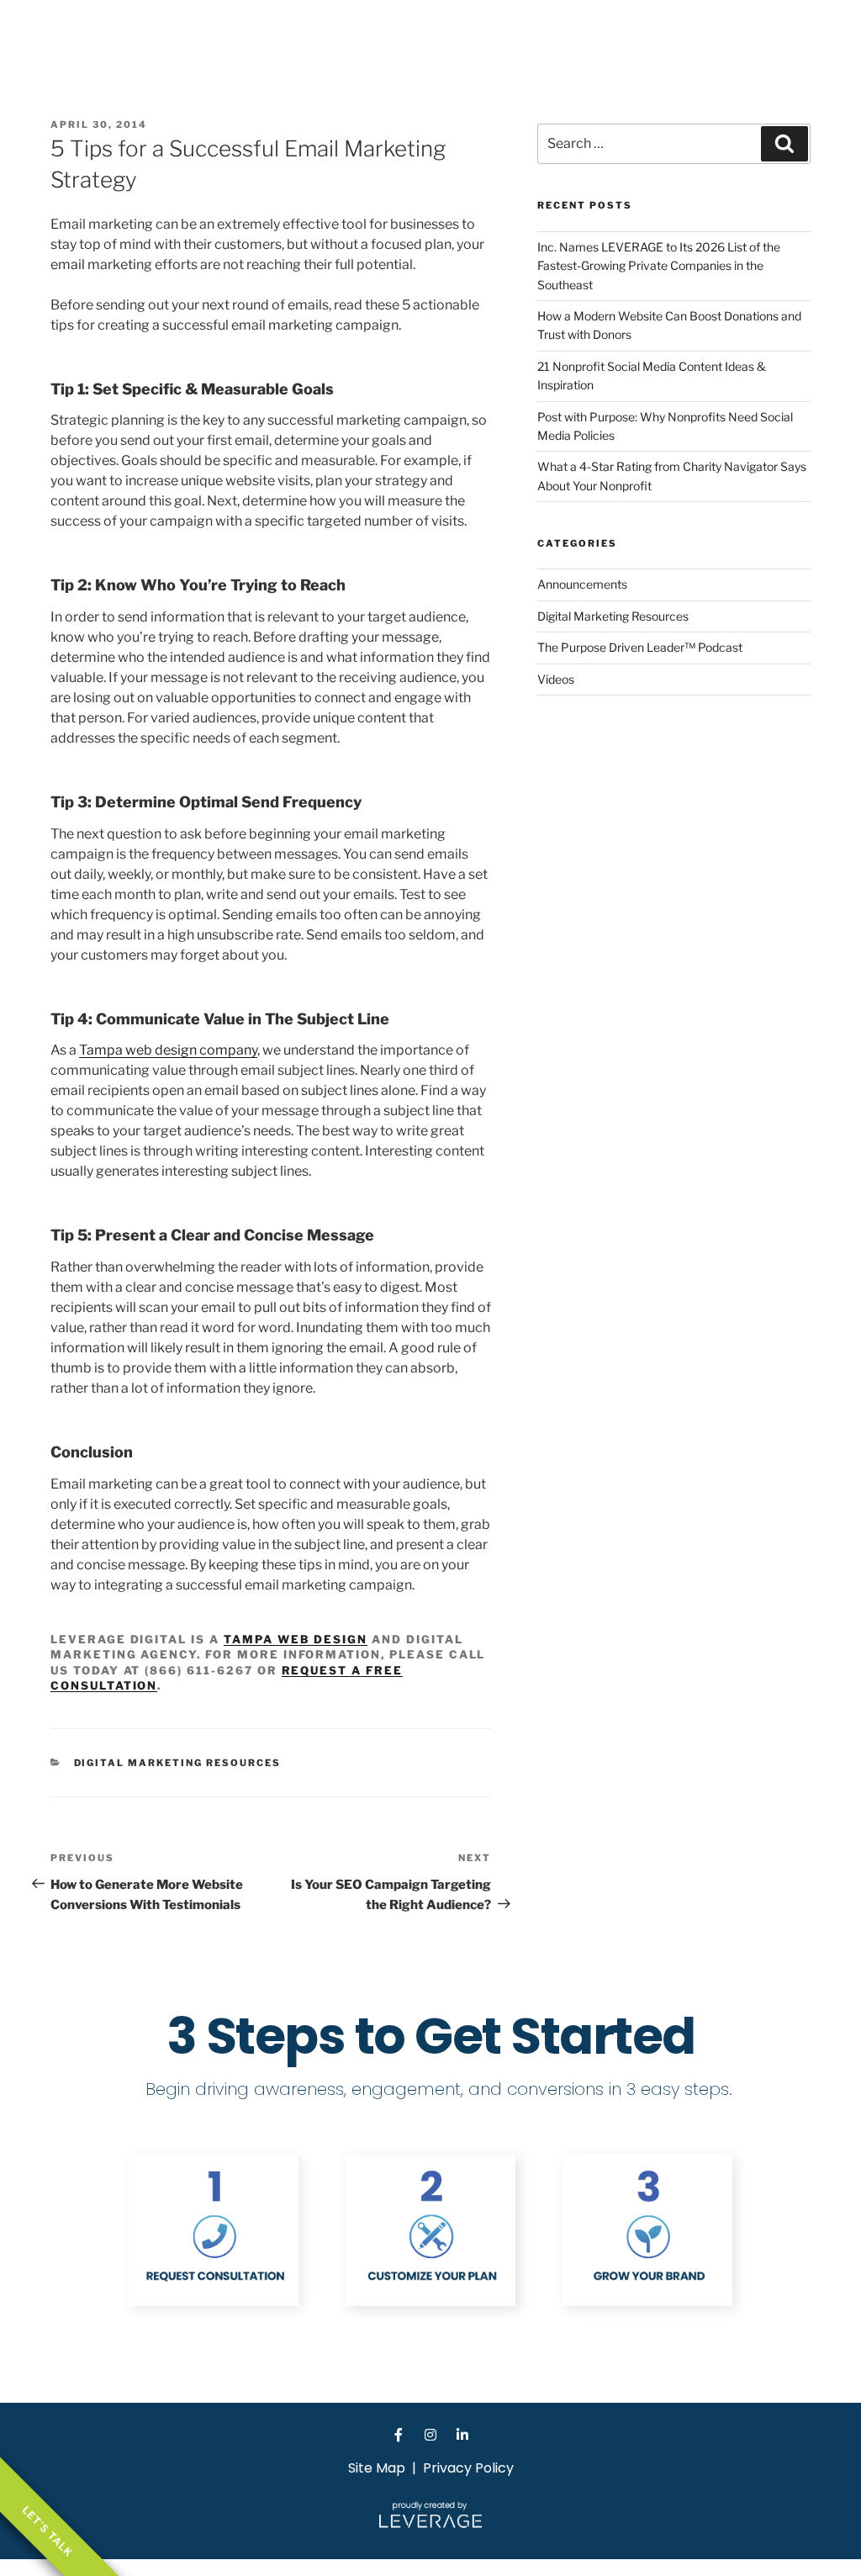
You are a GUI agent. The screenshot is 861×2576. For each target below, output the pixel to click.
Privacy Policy (468, 2468)
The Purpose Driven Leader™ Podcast (640, 647)
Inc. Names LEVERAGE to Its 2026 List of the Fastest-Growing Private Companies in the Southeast (659, 266)
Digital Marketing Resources (178, 1763)
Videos (556, 679)
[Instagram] (430, 2435)
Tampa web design (296, 1639)
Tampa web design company (168, 1050)
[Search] (784, 144)
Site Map (377, 2468)
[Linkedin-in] (462, 2435)
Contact (825, 37)
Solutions (749, 37)
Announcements (582, 584)
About (677, 37)
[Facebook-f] (399, 2435)
